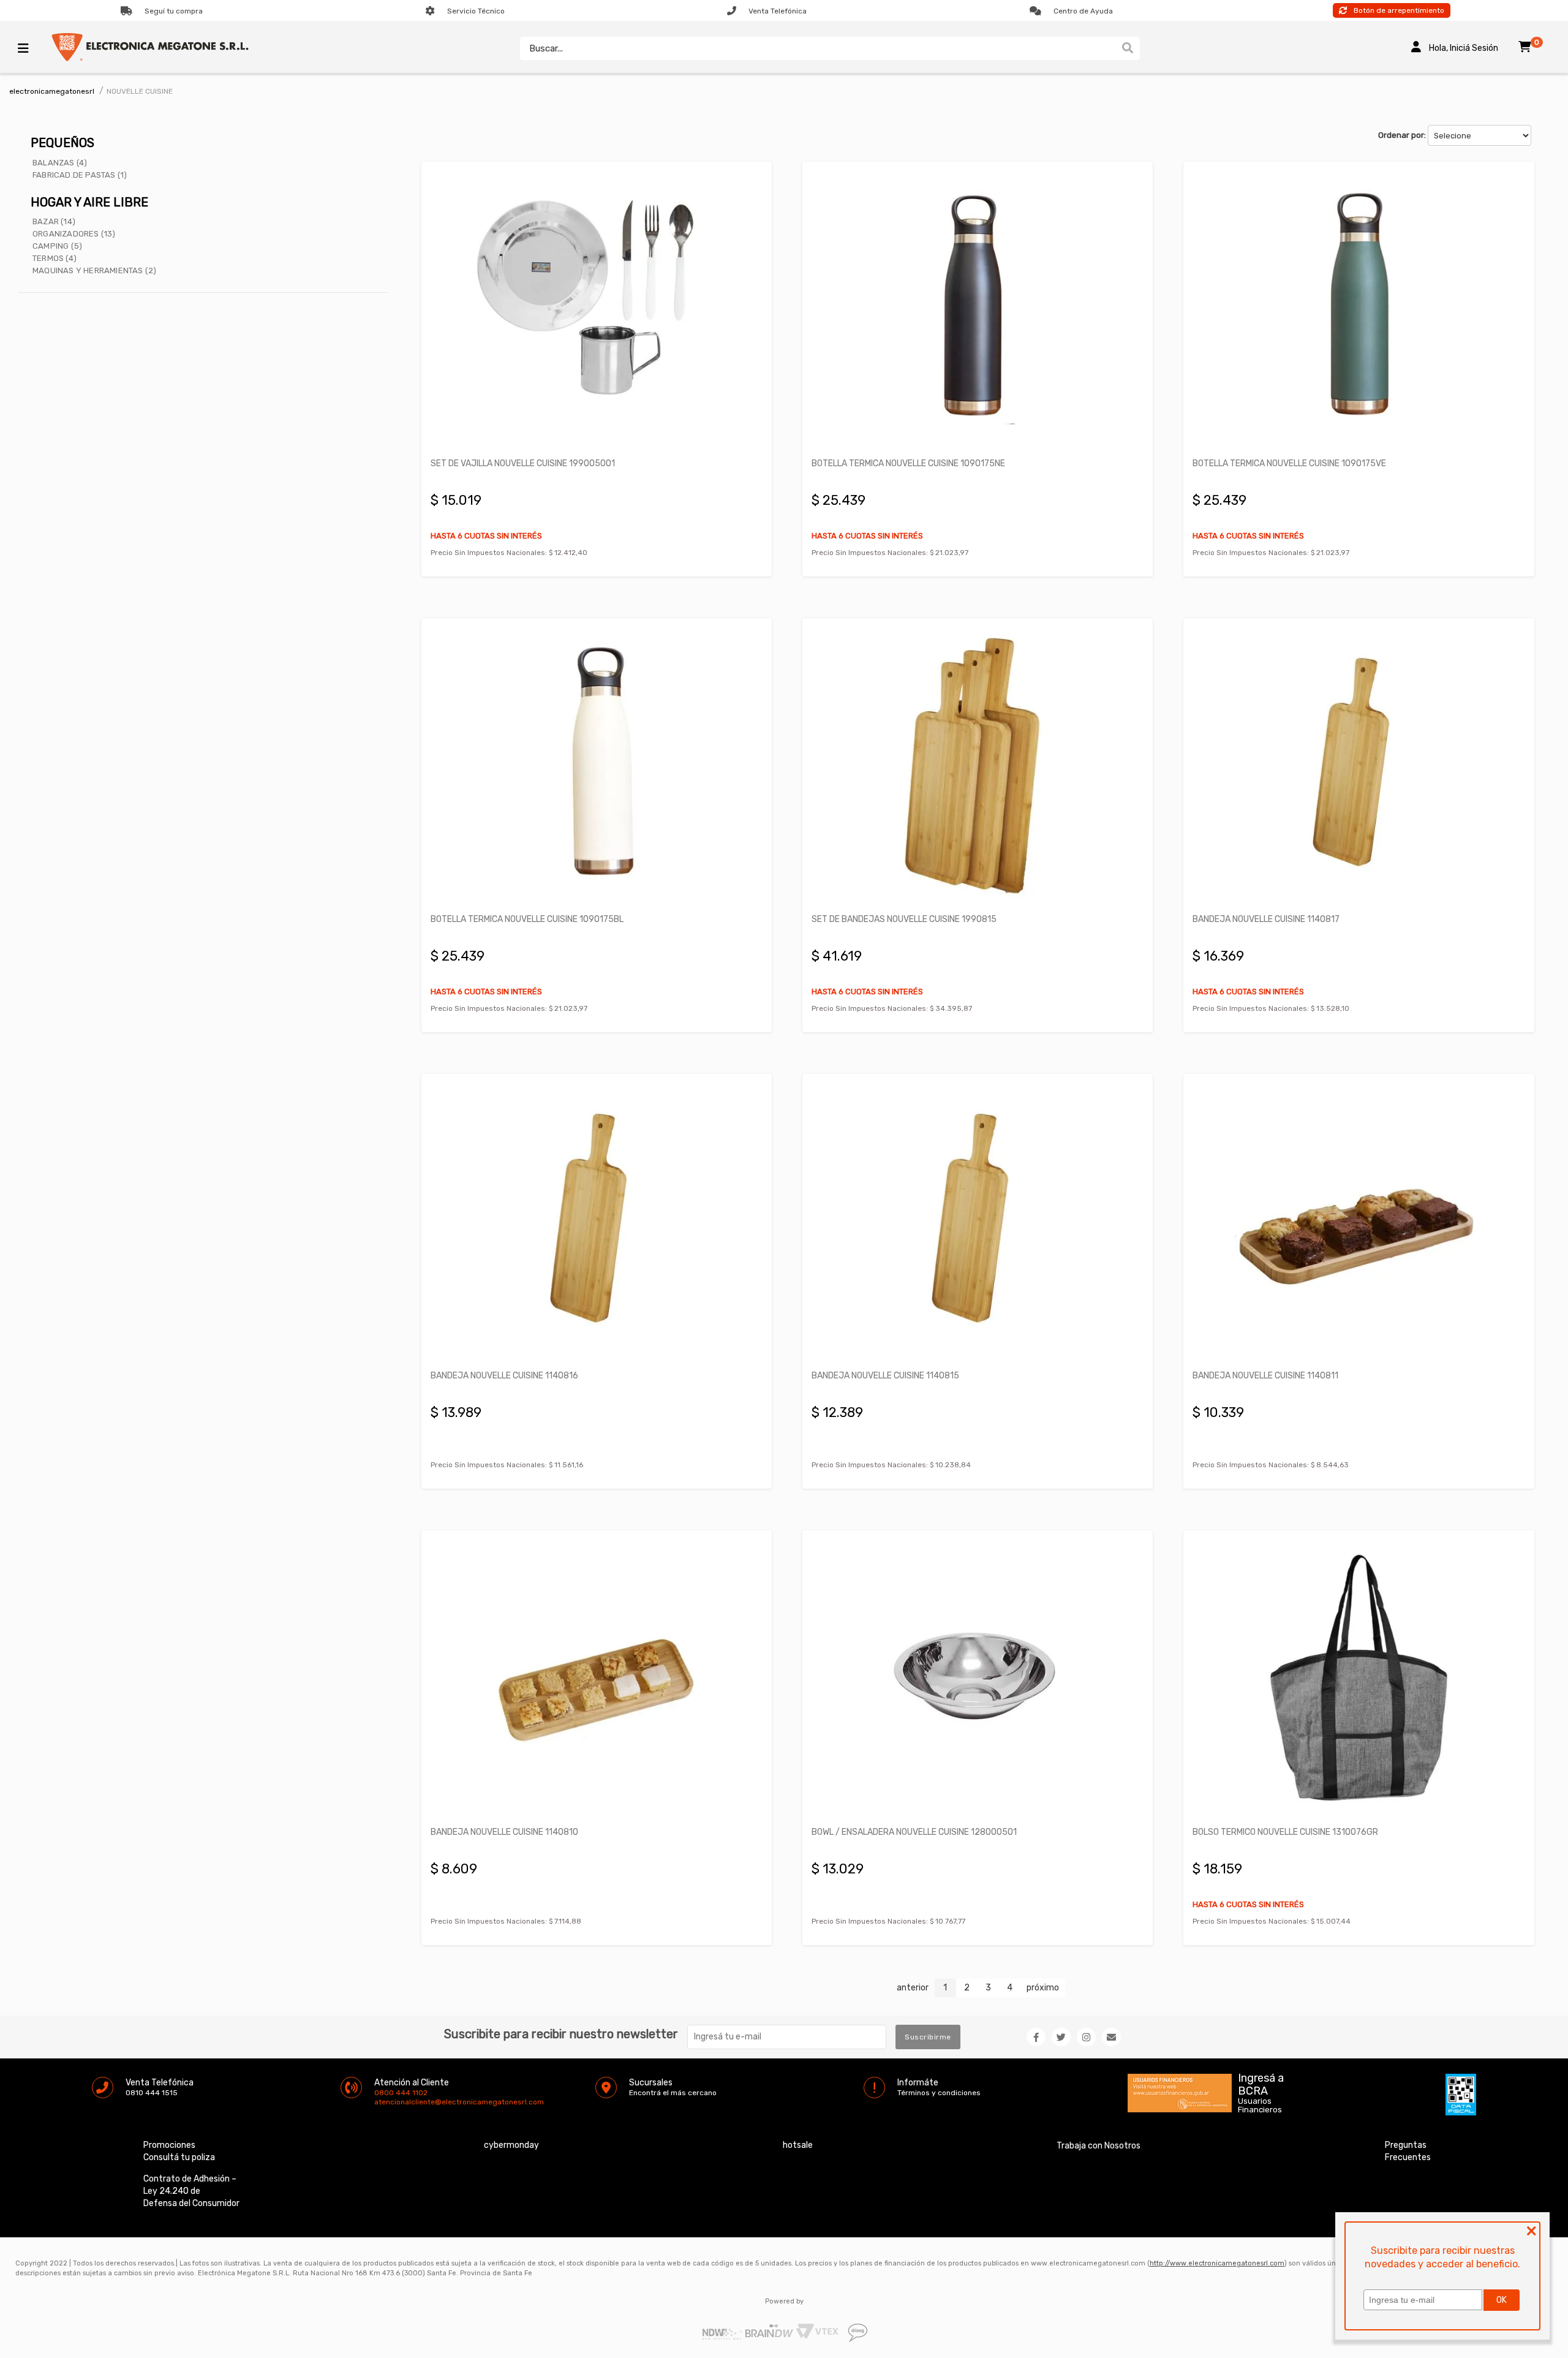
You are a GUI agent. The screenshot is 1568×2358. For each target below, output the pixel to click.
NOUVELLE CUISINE (140, 91)
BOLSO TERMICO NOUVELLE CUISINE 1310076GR (1285, 1832)
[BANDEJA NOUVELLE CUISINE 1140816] (597, 1221)
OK (1502, 2300)
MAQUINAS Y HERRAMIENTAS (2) (94, 270)
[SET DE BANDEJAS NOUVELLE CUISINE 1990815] (978, 765)
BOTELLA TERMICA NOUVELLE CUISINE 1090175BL (527, 919)
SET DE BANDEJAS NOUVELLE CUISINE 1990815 (904, 919)
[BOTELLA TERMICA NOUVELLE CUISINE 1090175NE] (978, 309)
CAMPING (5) (57, 246)
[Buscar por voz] (1110, 48)
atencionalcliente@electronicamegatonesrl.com (385, 2102)
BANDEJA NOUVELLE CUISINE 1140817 (1266, 919)
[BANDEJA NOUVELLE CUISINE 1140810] (597, 1678)
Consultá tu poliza (179, 2157)
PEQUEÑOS (62, 143)
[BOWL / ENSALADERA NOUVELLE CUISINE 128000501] (978, 1678)
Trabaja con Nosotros (1099, 2146)
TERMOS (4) (55, 258)
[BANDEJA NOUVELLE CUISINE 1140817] (1359, 765)
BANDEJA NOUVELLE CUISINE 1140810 (504, 1832)
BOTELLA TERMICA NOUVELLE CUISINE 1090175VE (1289, 463)
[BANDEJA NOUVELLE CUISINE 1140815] (978, 1221)
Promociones (169, 2145)
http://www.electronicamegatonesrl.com (1217, 2263)
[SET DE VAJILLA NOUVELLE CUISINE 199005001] (597, 309)
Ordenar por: (1402, 135)
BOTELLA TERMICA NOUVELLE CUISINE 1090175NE (908, 463)
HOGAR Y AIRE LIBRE (89, 202)
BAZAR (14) (54, 221)
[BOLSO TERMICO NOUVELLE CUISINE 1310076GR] (1359, 1678)
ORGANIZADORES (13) (74, 234)
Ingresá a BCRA (1261, 2082)
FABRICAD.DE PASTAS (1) (80, 175)
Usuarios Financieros (1260, 2106)
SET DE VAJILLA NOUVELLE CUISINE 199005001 (523, 463)
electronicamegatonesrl (52, 91)
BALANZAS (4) (60, 163)
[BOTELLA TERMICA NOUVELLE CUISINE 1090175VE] (1359, 309)
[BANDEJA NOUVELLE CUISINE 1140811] (1359, 1221)
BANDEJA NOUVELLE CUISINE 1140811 (1265, 1376)
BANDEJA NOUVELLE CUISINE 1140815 (885, 1376)
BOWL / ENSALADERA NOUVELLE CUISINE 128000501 (914, 1832)
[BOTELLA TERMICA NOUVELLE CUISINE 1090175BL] (597, 765)
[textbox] (818, 48)
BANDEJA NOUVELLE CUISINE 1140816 (504, 1376)
